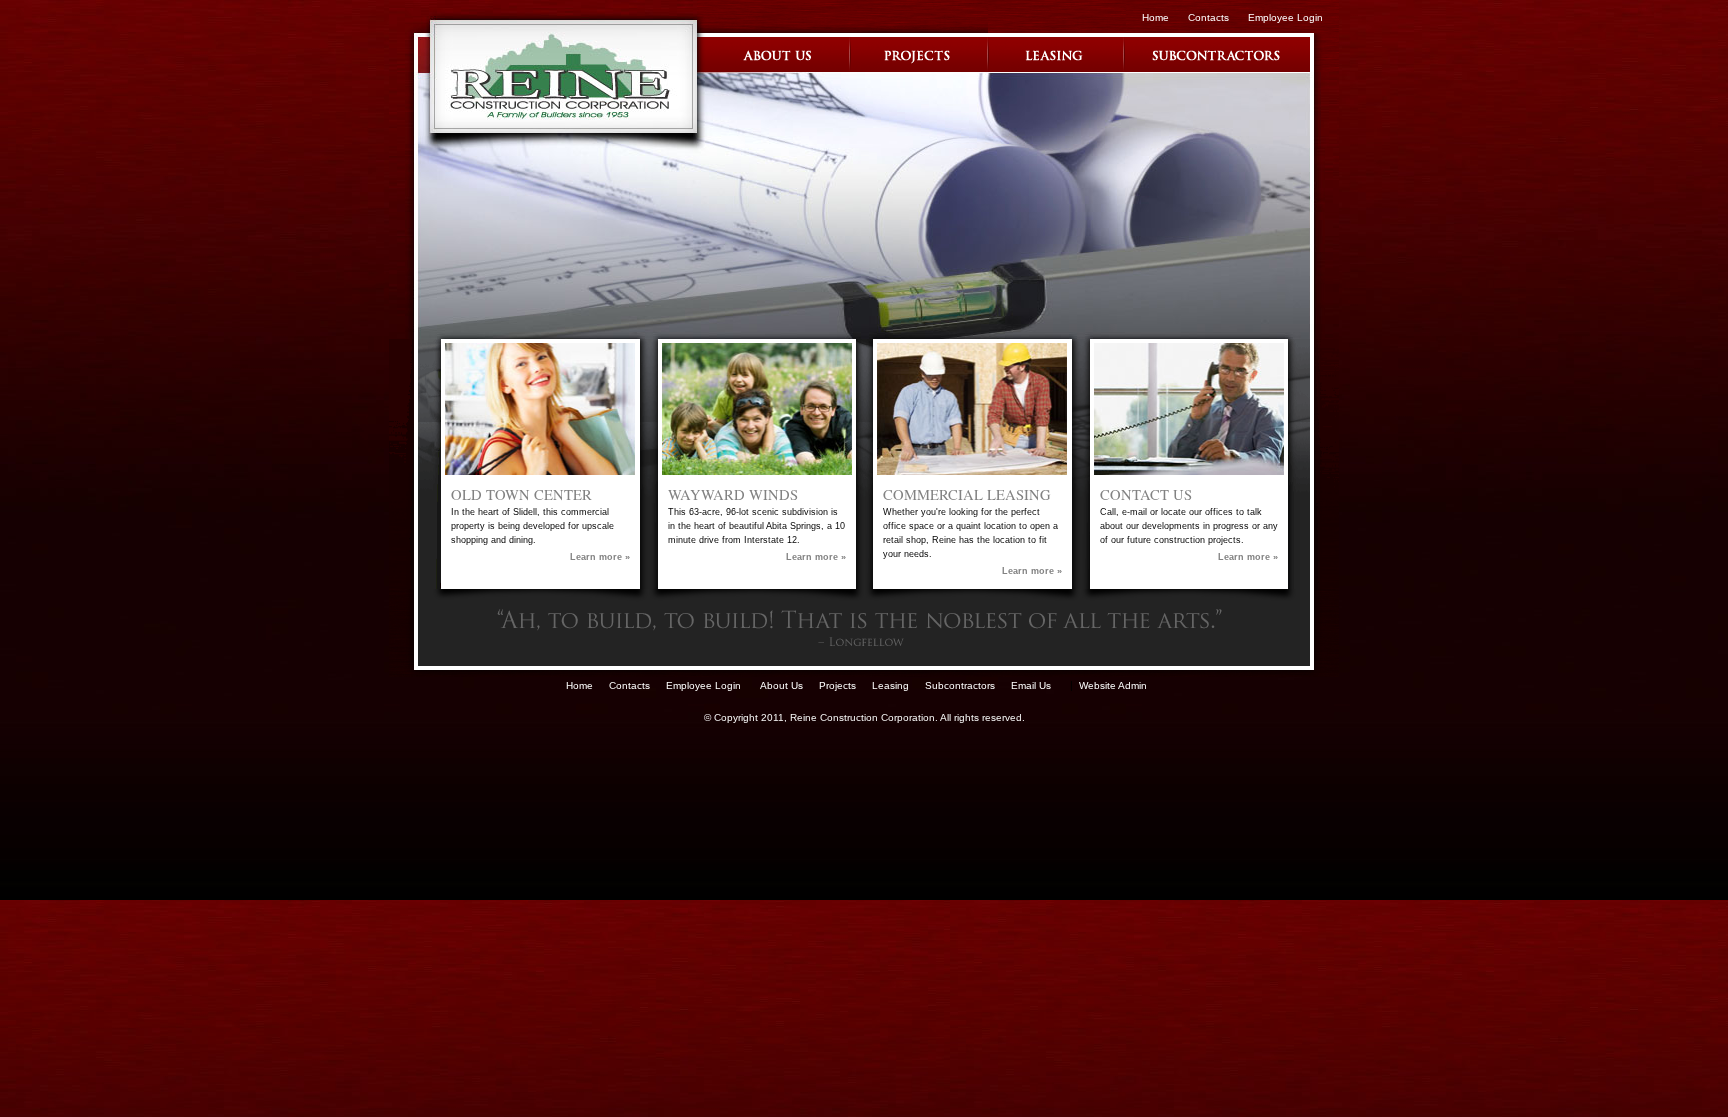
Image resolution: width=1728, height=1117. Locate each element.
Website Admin (1113, 685)
